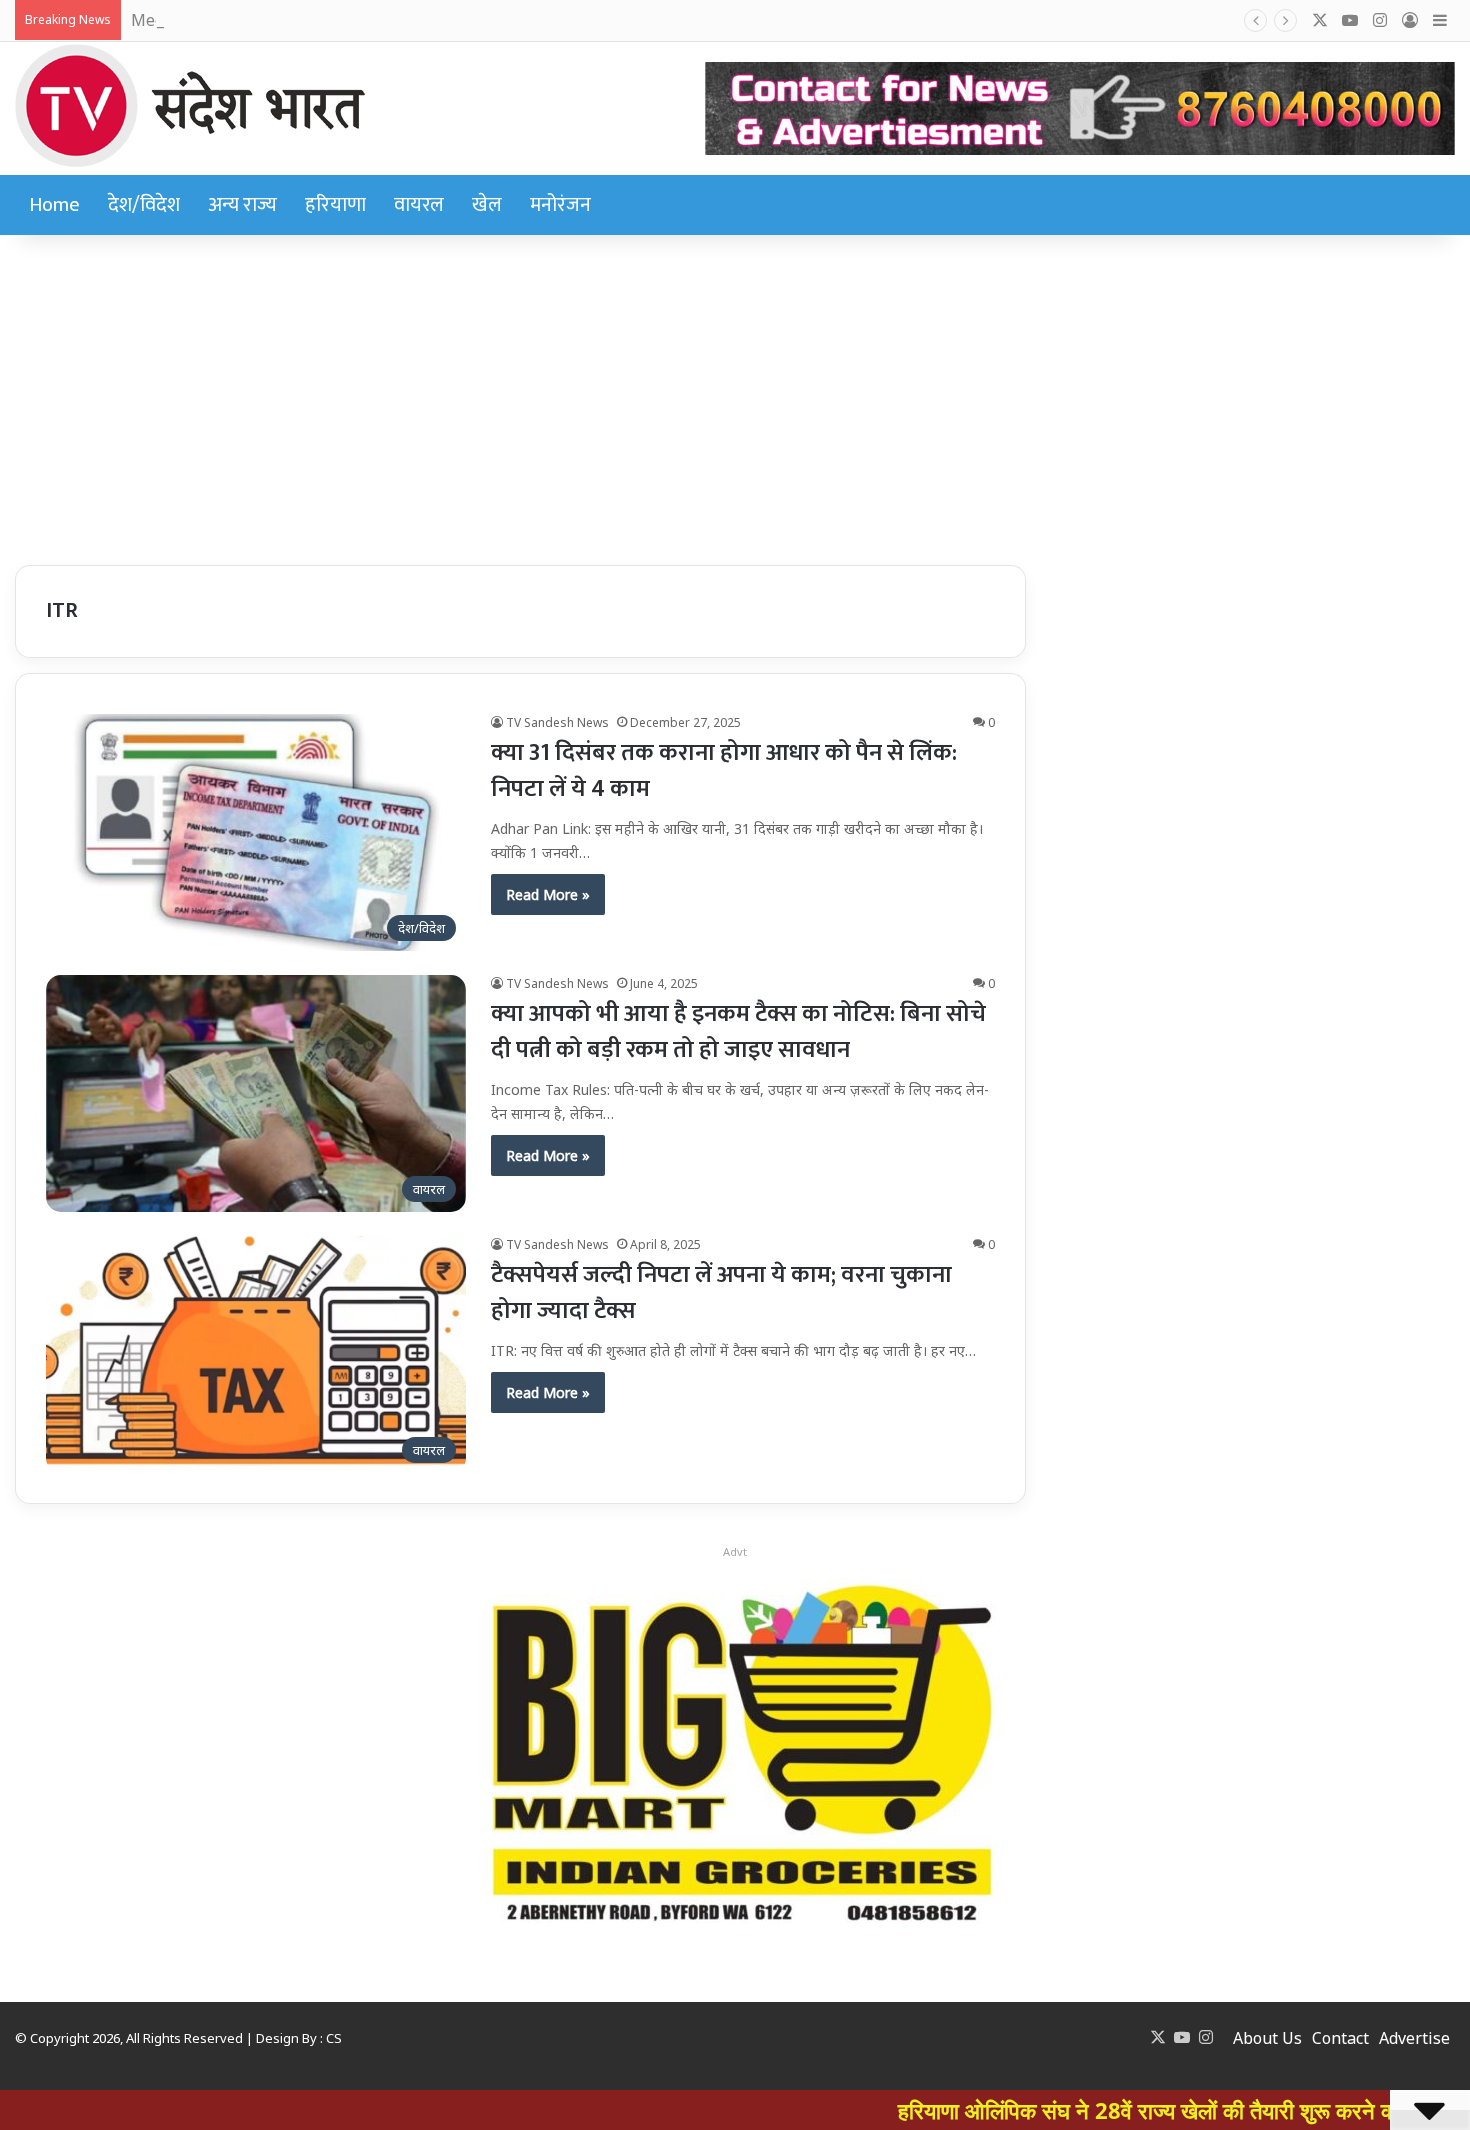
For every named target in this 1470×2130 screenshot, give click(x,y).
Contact (1340, 2038)
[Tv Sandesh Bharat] (190, 105)
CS (334, 2038)
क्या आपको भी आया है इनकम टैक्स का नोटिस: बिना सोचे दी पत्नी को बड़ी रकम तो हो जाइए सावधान (738, 1032)
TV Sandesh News (557, 722)
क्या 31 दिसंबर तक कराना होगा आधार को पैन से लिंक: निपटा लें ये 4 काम (724, 771)
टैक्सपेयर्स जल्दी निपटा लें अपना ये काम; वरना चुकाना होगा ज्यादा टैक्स (721, 1293)
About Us (1267, 2038)
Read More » (548, 894)
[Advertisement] (735, 395)
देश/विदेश (144, 205)
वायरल (419, 205)
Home (54, 205)
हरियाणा (335, 205)
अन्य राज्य (242, 205)
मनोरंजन (560, 205)
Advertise (1414, 2038)
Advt (735, 1551)
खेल (487, 205)
